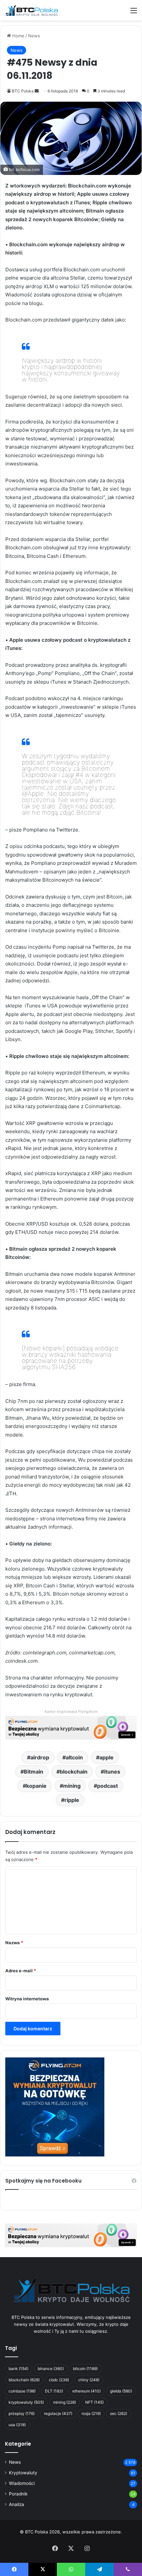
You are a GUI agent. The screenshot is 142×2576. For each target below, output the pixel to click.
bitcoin (85, 2369)
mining (72, 1786)
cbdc (59, 2380)
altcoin (74, 1757)
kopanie (36, 1786)
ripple (72, 1800)
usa (17, 2425)
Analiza (17, 2504)
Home (18, 36)
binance (51, 2369)
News (34, 36)
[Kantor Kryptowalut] (71, 2235)
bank (18, 2369)
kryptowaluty (26, 2402)
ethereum (87, 2391)
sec (119, 2413)
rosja (91, 2413)
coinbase (22, 2391)
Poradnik (18, 2494)
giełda (121, 2391)
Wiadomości (22, 2483)
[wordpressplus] (31, 10)
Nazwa (14, 1943)
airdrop (40, 1757)
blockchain (74, 1772)
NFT (94, 2402)
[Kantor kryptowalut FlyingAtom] (71, 1727)
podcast (107, 1786)
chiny (89, 2380)
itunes (112, 1772)
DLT (54, 2391)
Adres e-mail (21, 1971)
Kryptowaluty (23, 2473)
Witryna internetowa (27, 1999)
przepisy (22, 2413)
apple (106, 1757)
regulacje (58, 2413)
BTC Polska (23, 91)
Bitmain (34, 1772)
